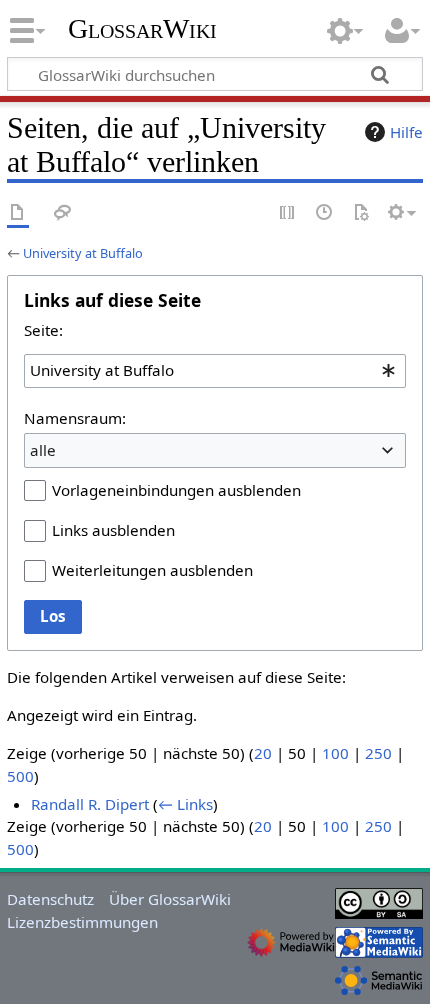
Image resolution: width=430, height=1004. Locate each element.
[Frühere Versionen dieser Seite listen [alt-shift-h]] (325, 213)
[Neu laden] (361, 213)
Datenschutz (50, 899)
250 (378, 753)
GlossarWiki (142, 29)
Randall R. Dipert (90, 804)
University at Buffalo (83, 253)
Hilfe (406, 132)
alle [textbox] (43, 450)
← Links (185, 804)
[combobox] (215, 371)
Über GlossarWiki (170, 899)
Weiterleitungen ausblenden (152, 570)
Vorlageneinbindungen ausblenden (176, 490)
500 (20, 776)
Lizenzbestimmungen (82, 922)
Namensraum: (75, 418)
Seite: (43, 330)
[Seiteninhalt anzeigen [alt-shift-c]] (18, 213)
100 (335, 753)
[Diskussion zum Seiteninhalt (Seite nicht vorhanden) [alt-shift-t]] (63, 213)
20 (263, 753)
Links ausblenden (113, 530)
